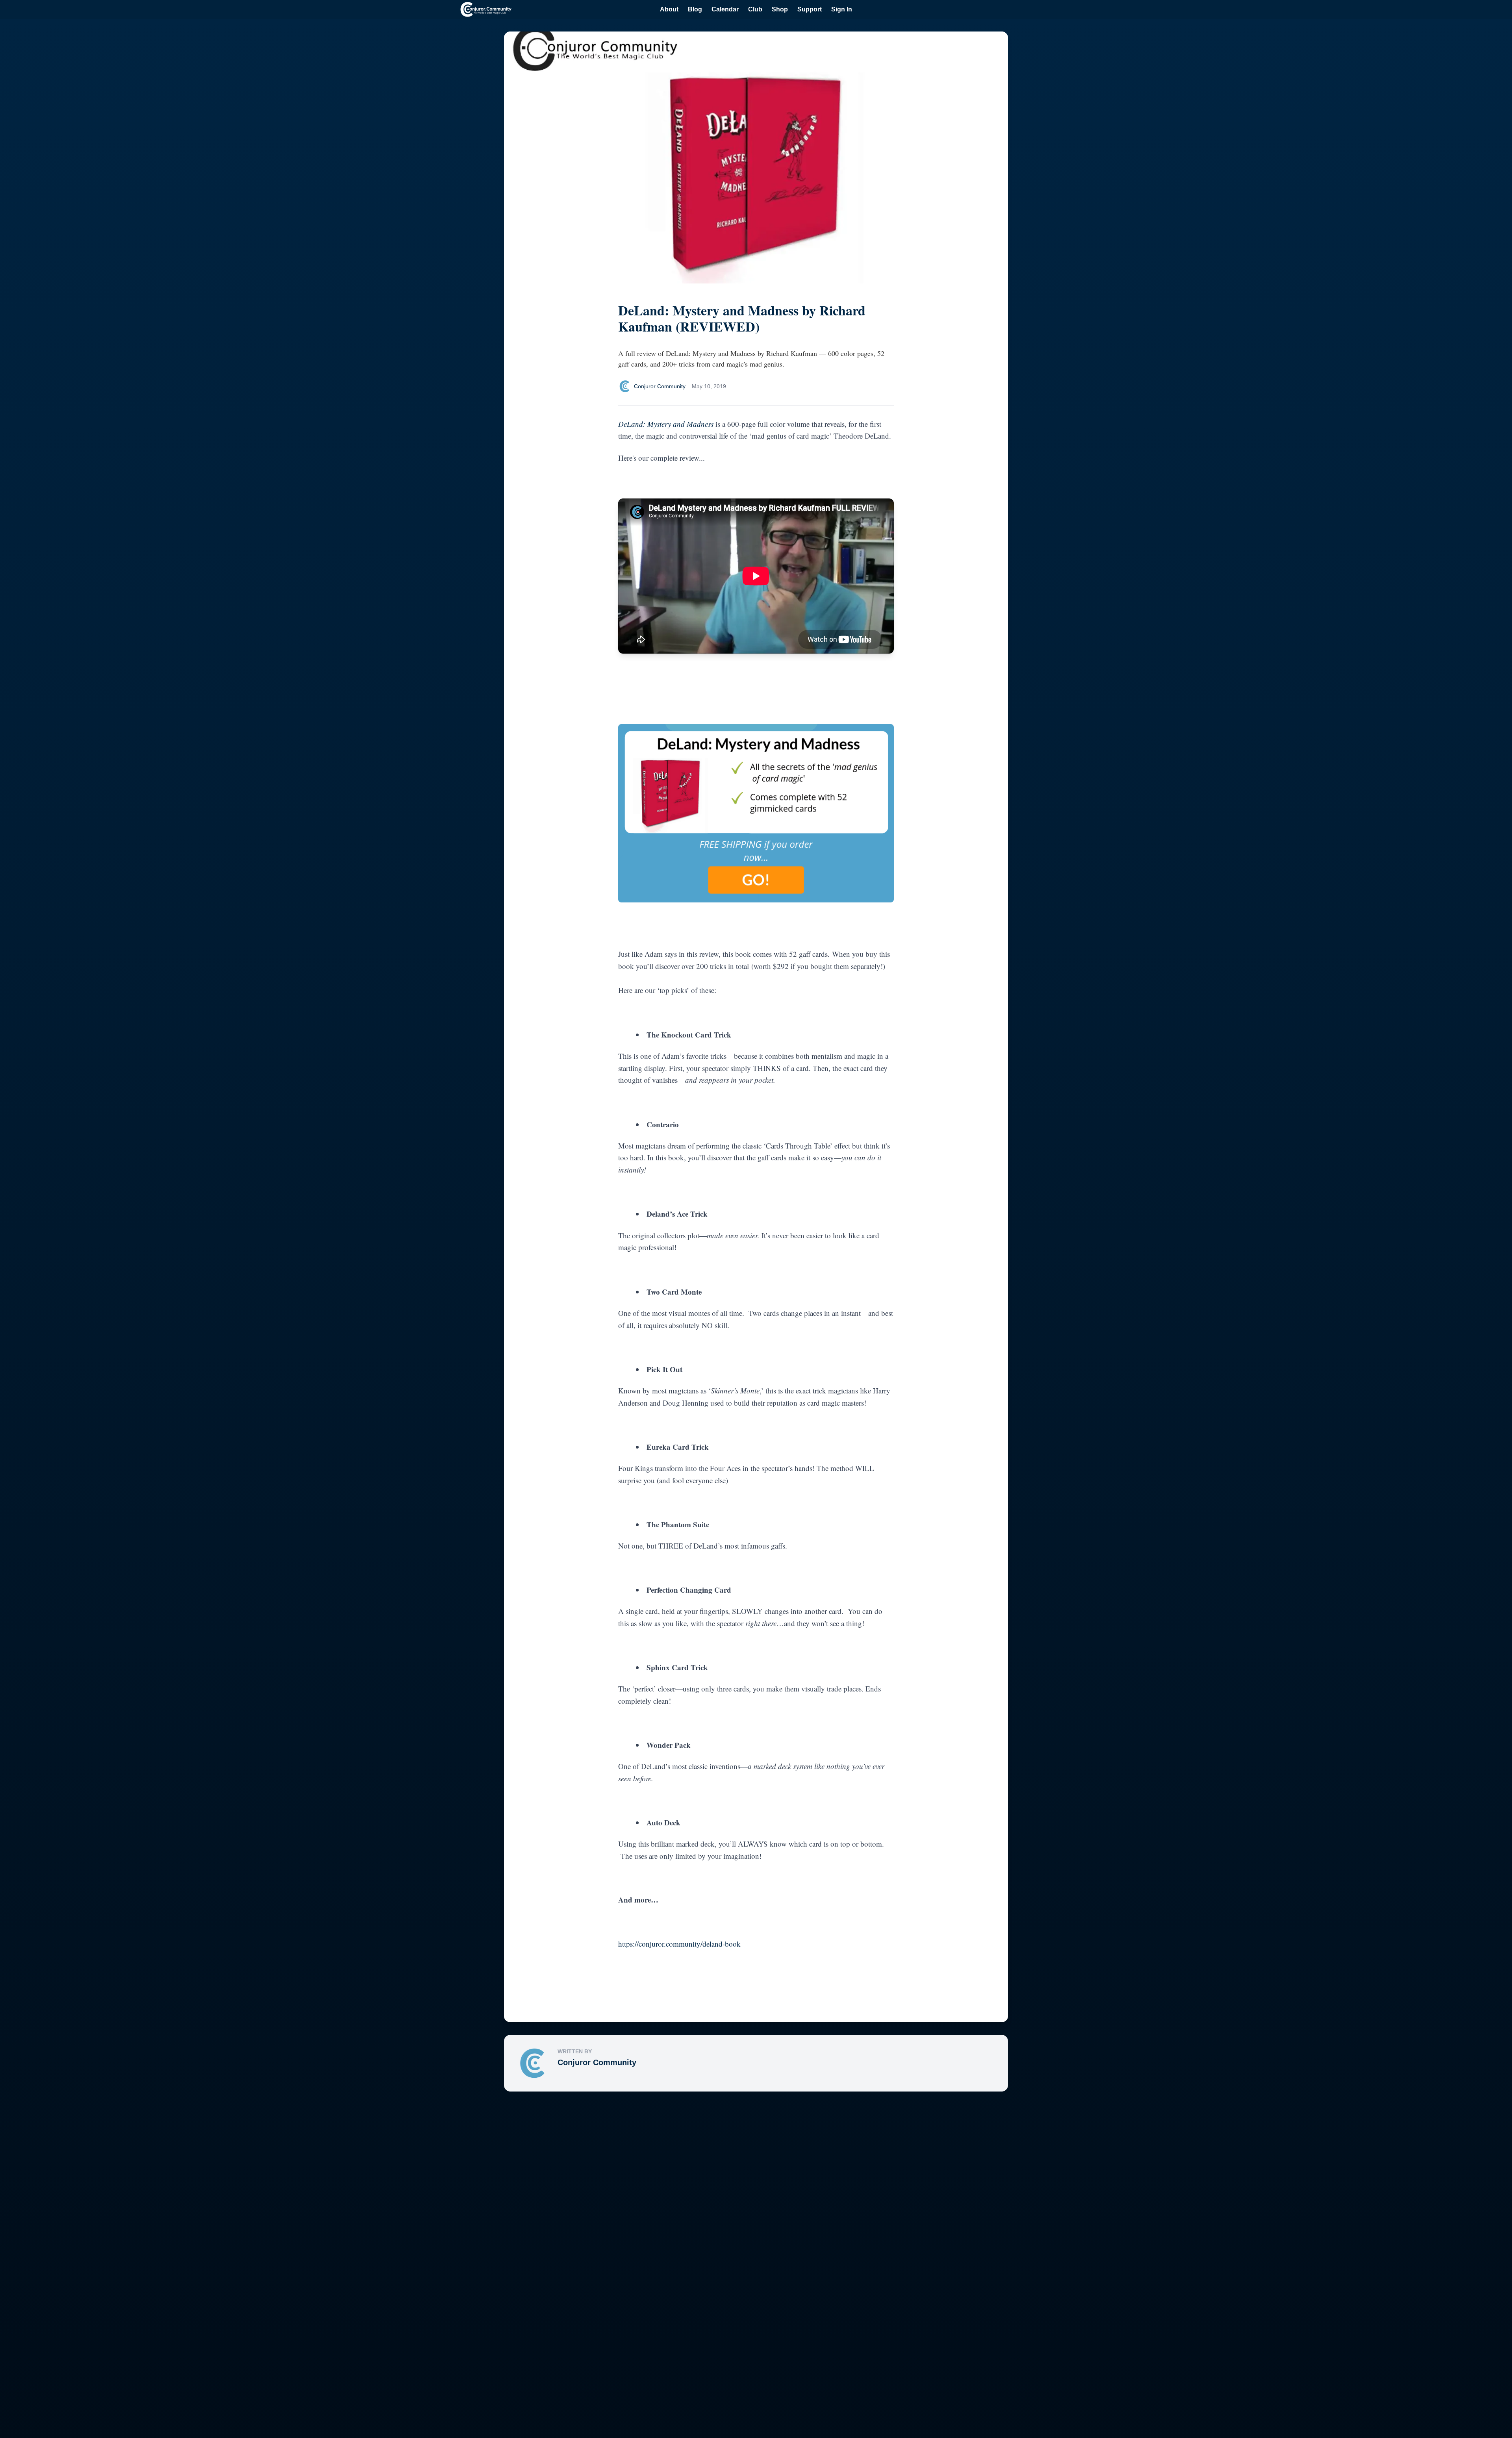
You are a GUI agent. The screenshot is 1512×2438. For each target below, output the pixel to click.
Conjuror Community (597, 2062)
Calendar (725, 9)
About (669, 9)
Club (755, 9)
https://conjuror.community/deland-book (679, 1944)
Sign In (842, 9)
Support (810, 9)
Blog (695, 9)
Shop (780, 9)
